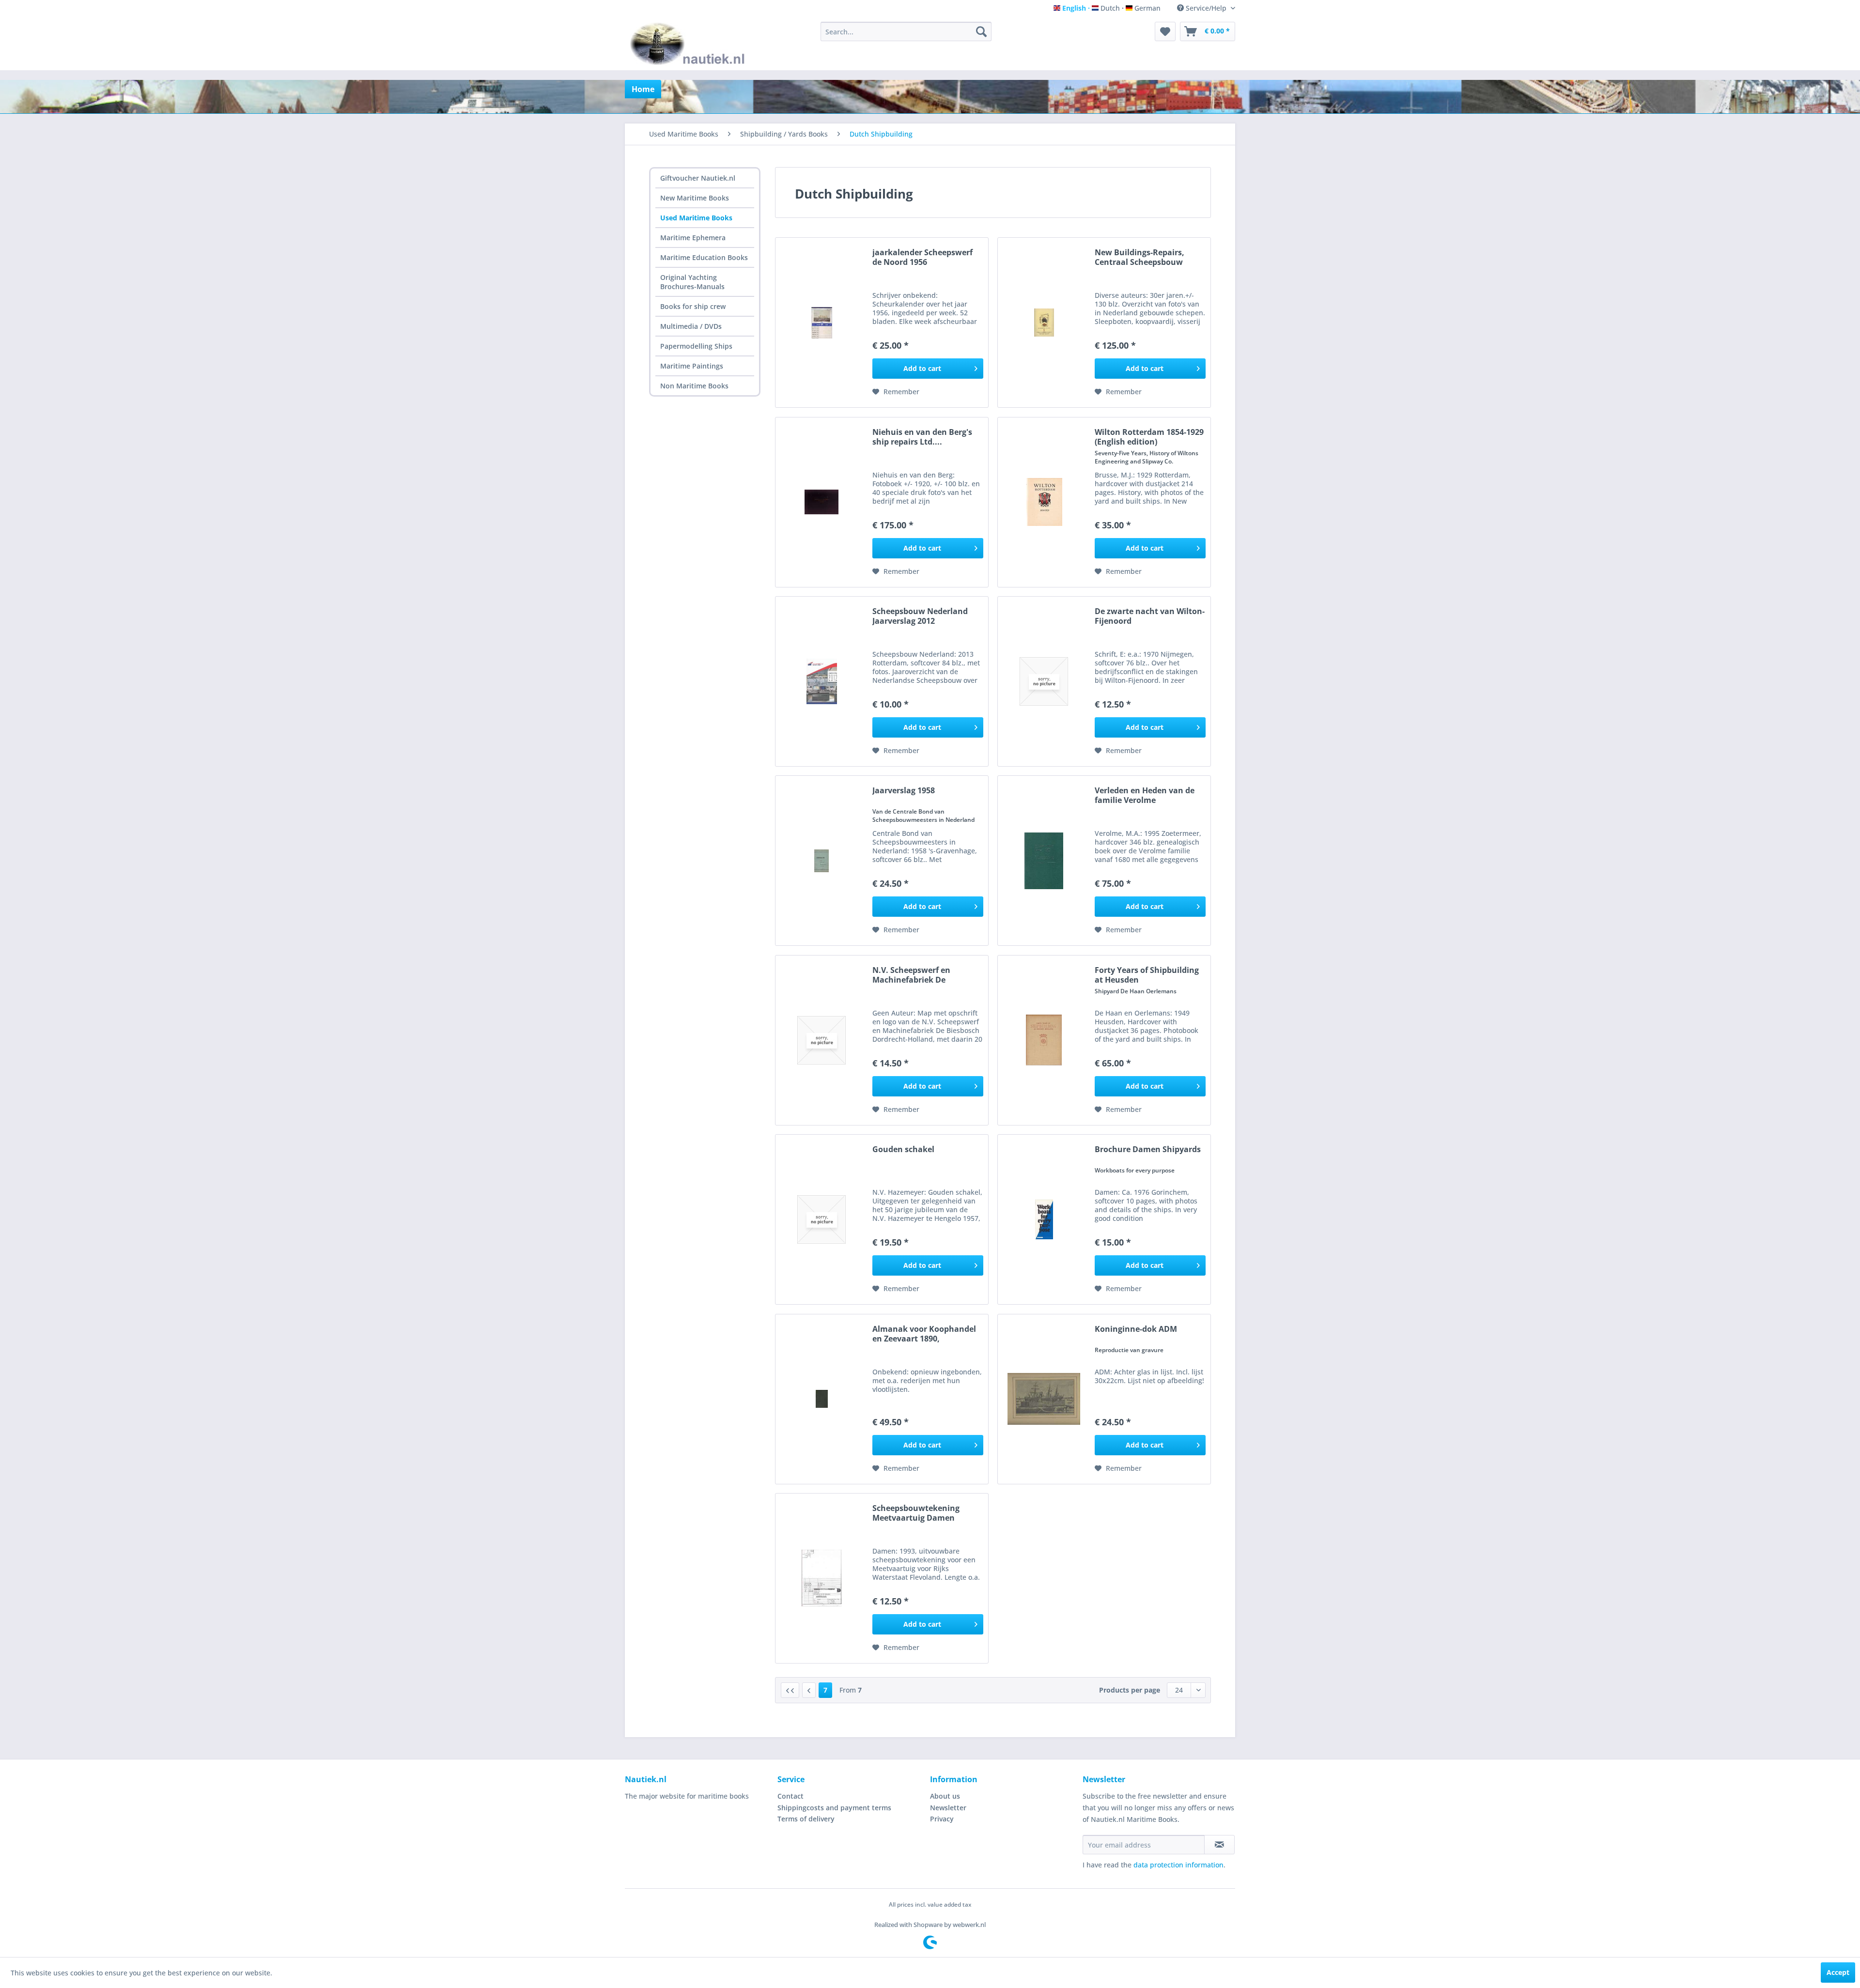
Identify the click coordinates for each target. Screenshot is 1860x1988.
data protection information (1178, 1865)
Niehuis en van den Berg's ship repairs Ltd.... (922, 437)
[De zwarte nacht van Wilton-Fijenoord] (1044, 681)
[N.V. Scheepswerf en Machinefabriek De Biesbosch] (821, 1040)
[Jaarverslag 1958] (821, 861)
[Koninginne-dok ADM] (1044, 1399)
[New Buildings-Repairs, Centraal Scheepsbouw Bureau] (1044, 323)
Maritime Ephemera (693, 238)
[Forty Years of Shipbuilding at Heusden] (1044, 1040)
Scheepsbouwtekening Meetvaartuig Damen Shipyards (916, 1513)
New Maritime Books (695, 198)
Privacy (942, 1819)
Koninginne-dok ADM (1136, 1329)
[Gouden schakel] (821, 1219)
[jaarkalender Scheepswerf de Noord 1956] (821, 323)
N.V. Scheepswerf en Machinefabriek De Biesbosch (911, 975)
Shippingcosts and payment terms (834, 1808)
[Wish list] (1165, 31)
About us (945, 1796)
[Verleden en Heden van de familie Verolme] (1044, 861)
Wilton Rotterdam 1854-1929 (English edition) (1149, 437)
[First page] (790, 1690)
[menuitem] (906, 31)
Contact (790, 1796)
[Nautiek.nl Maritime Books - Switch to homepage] (690, 44)
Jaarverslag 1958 (904, 791)
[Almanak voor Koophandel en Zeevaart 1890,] (821, 1399)
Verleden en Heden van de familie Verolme (1145, 795)
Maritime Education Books (704, 257)
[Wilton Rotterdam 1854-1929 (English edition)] (1044, 502)
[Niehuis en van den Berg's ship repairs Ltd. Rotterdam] (821, 502)
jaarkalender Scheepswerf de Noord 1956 (922, 257)
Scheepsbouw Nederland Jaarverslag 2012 (920, 616)
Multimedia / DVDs (691, 326)
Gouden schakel (903, 1149)
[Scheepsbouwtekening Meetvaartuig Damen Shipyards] (821, 1578)
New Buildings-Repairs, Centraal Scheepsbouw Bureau (1139, 257)
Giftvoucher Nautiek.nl (698, 178)
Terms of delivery (806, 1819)
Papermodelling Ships (696, 346)
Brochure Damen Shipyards (1148, 1149)
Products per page (1130, 1690)
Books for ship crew (693, 306)
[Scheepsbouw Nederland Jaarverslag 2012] (821, 681)
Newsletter (948, 1808)
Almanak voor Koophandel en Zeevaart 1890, (924, 1334)
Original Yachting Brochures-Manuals (692, 282)
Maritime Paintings (692, 366)
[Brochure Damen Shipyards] (1044, 1219)
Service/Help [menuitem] (1206, 8)
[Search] (981, 31)
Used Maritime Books (696, 218)
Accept (1838, 1972)
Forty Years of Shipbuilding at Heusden (1147, 975)
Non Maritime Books (694, 386)
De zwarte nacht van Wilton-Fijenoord (1150, 616)
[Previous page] (809, 1690)
